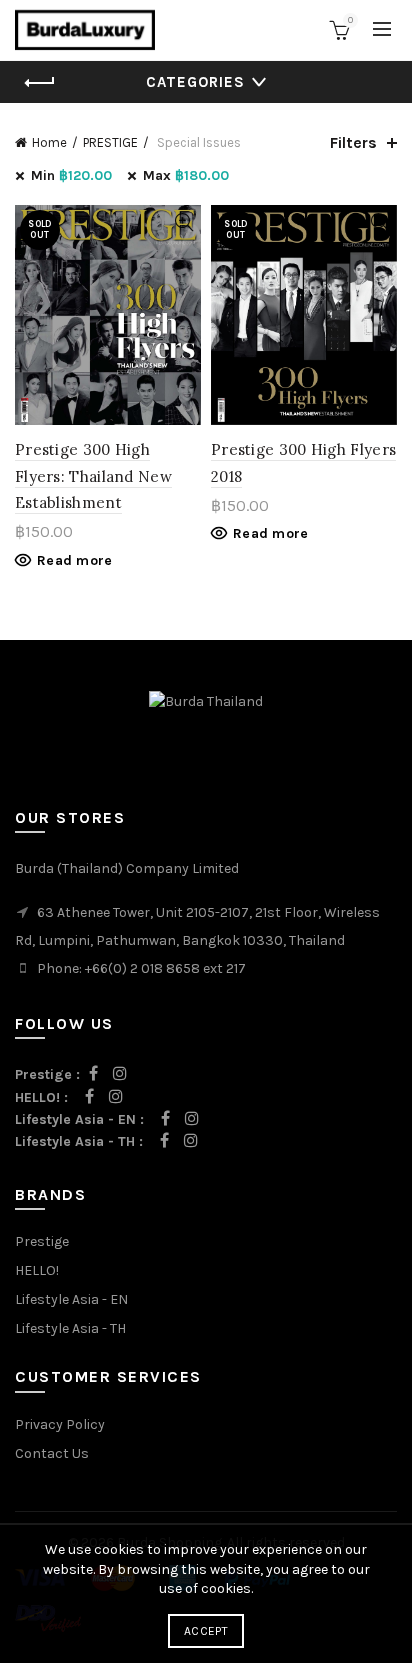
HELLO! (37, 1270)
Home (49, 142)
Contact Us (52, 1453)
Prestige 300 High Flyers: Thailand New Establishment (93, 476)
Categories (195, 82)
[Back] (40, 83)
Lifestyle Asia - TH (70, 1328)
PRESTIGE (110, 142)
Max (186, 175)
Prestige (42, 1241)
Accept (206, 1631)
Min (71, 175)
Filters (353, 142)
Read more (75, 560)
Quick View (183, 222)
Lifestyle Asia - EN (71, 1299)
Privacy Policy (60, 1424)
